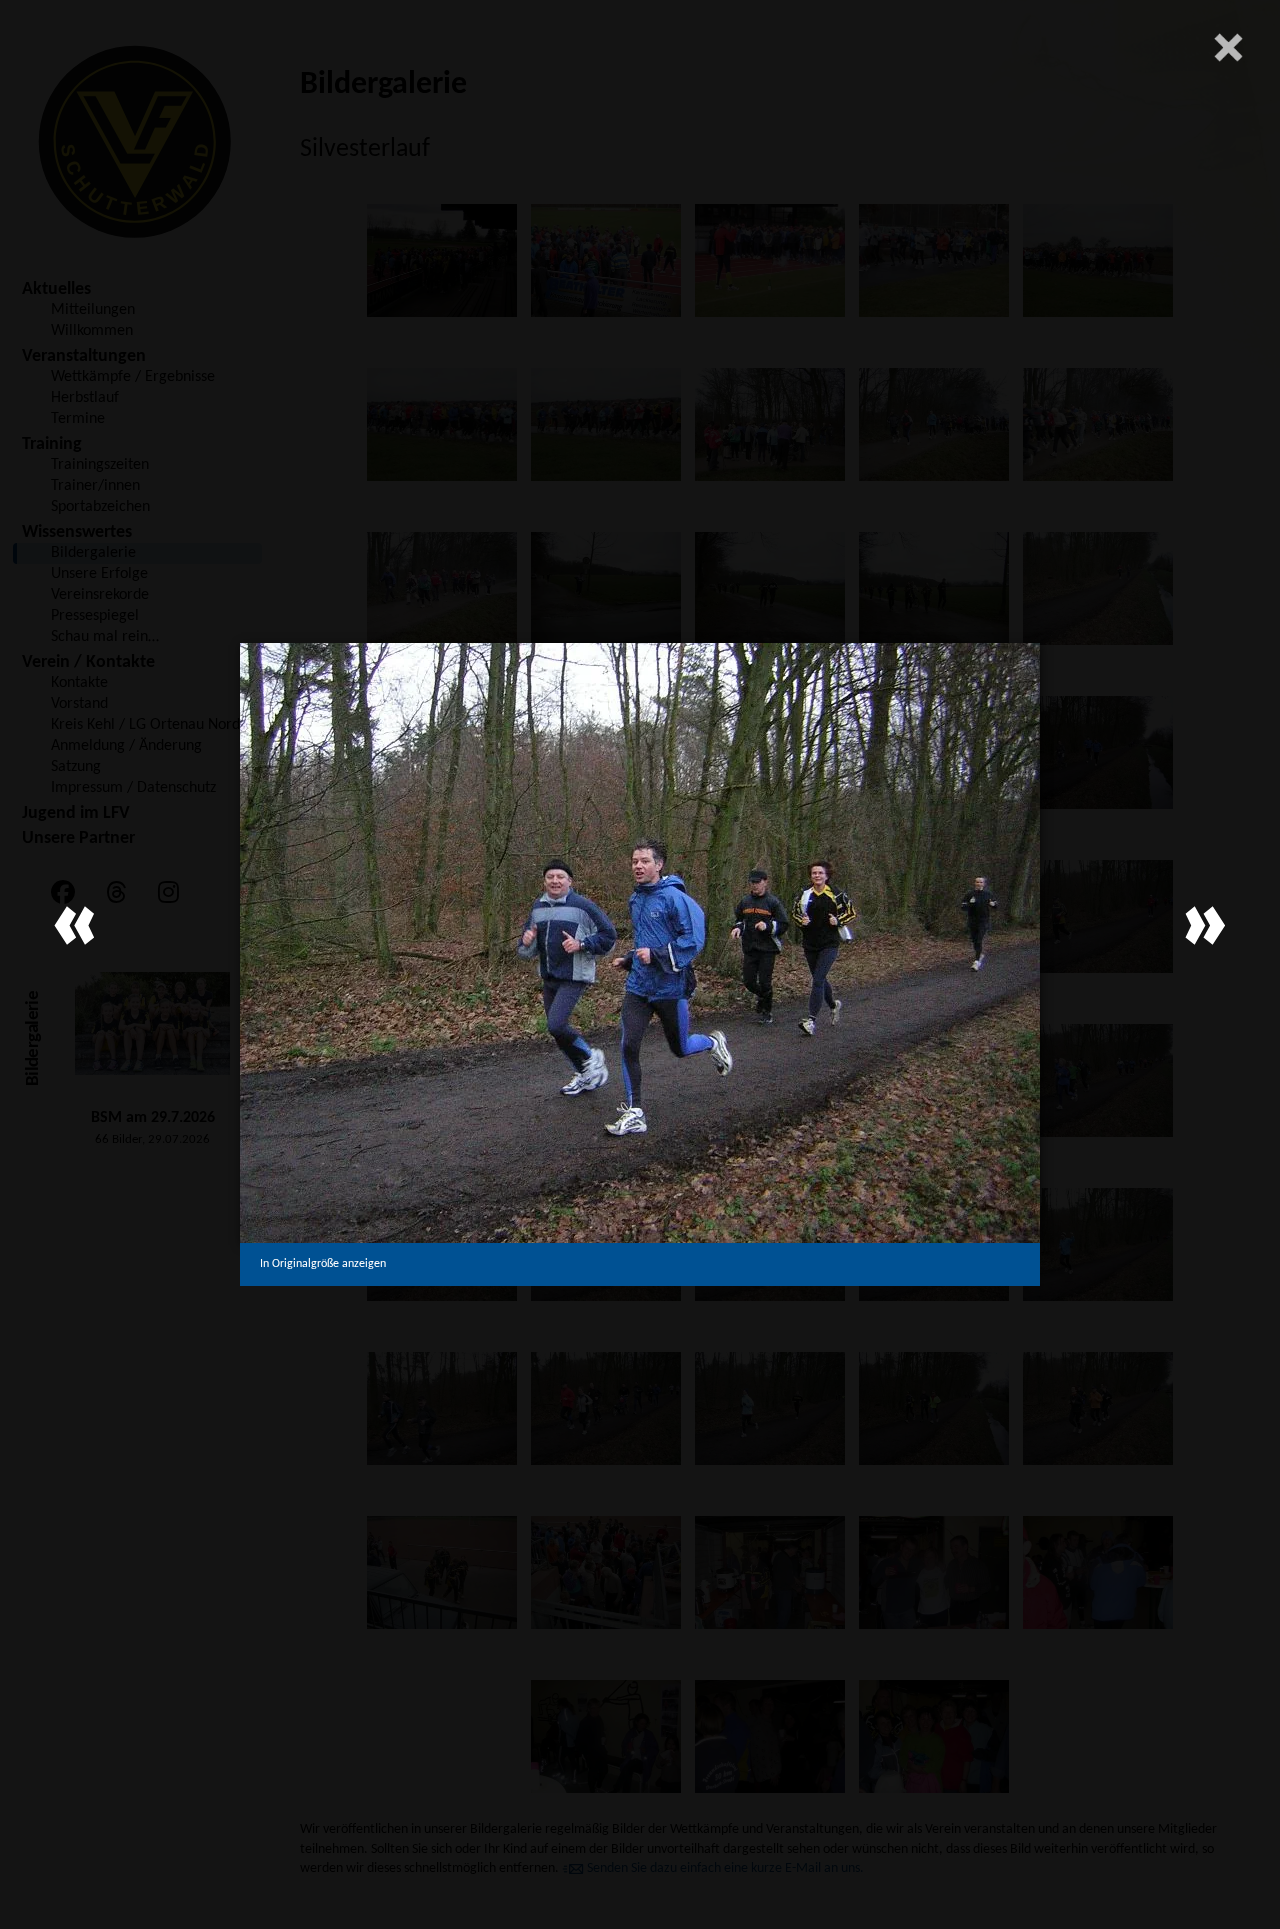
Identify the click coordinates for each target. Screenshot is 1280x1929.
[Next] (1205, 925)
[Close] (1228, 47)
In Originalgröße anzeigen (323, 1264)
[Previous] (75, 925)
